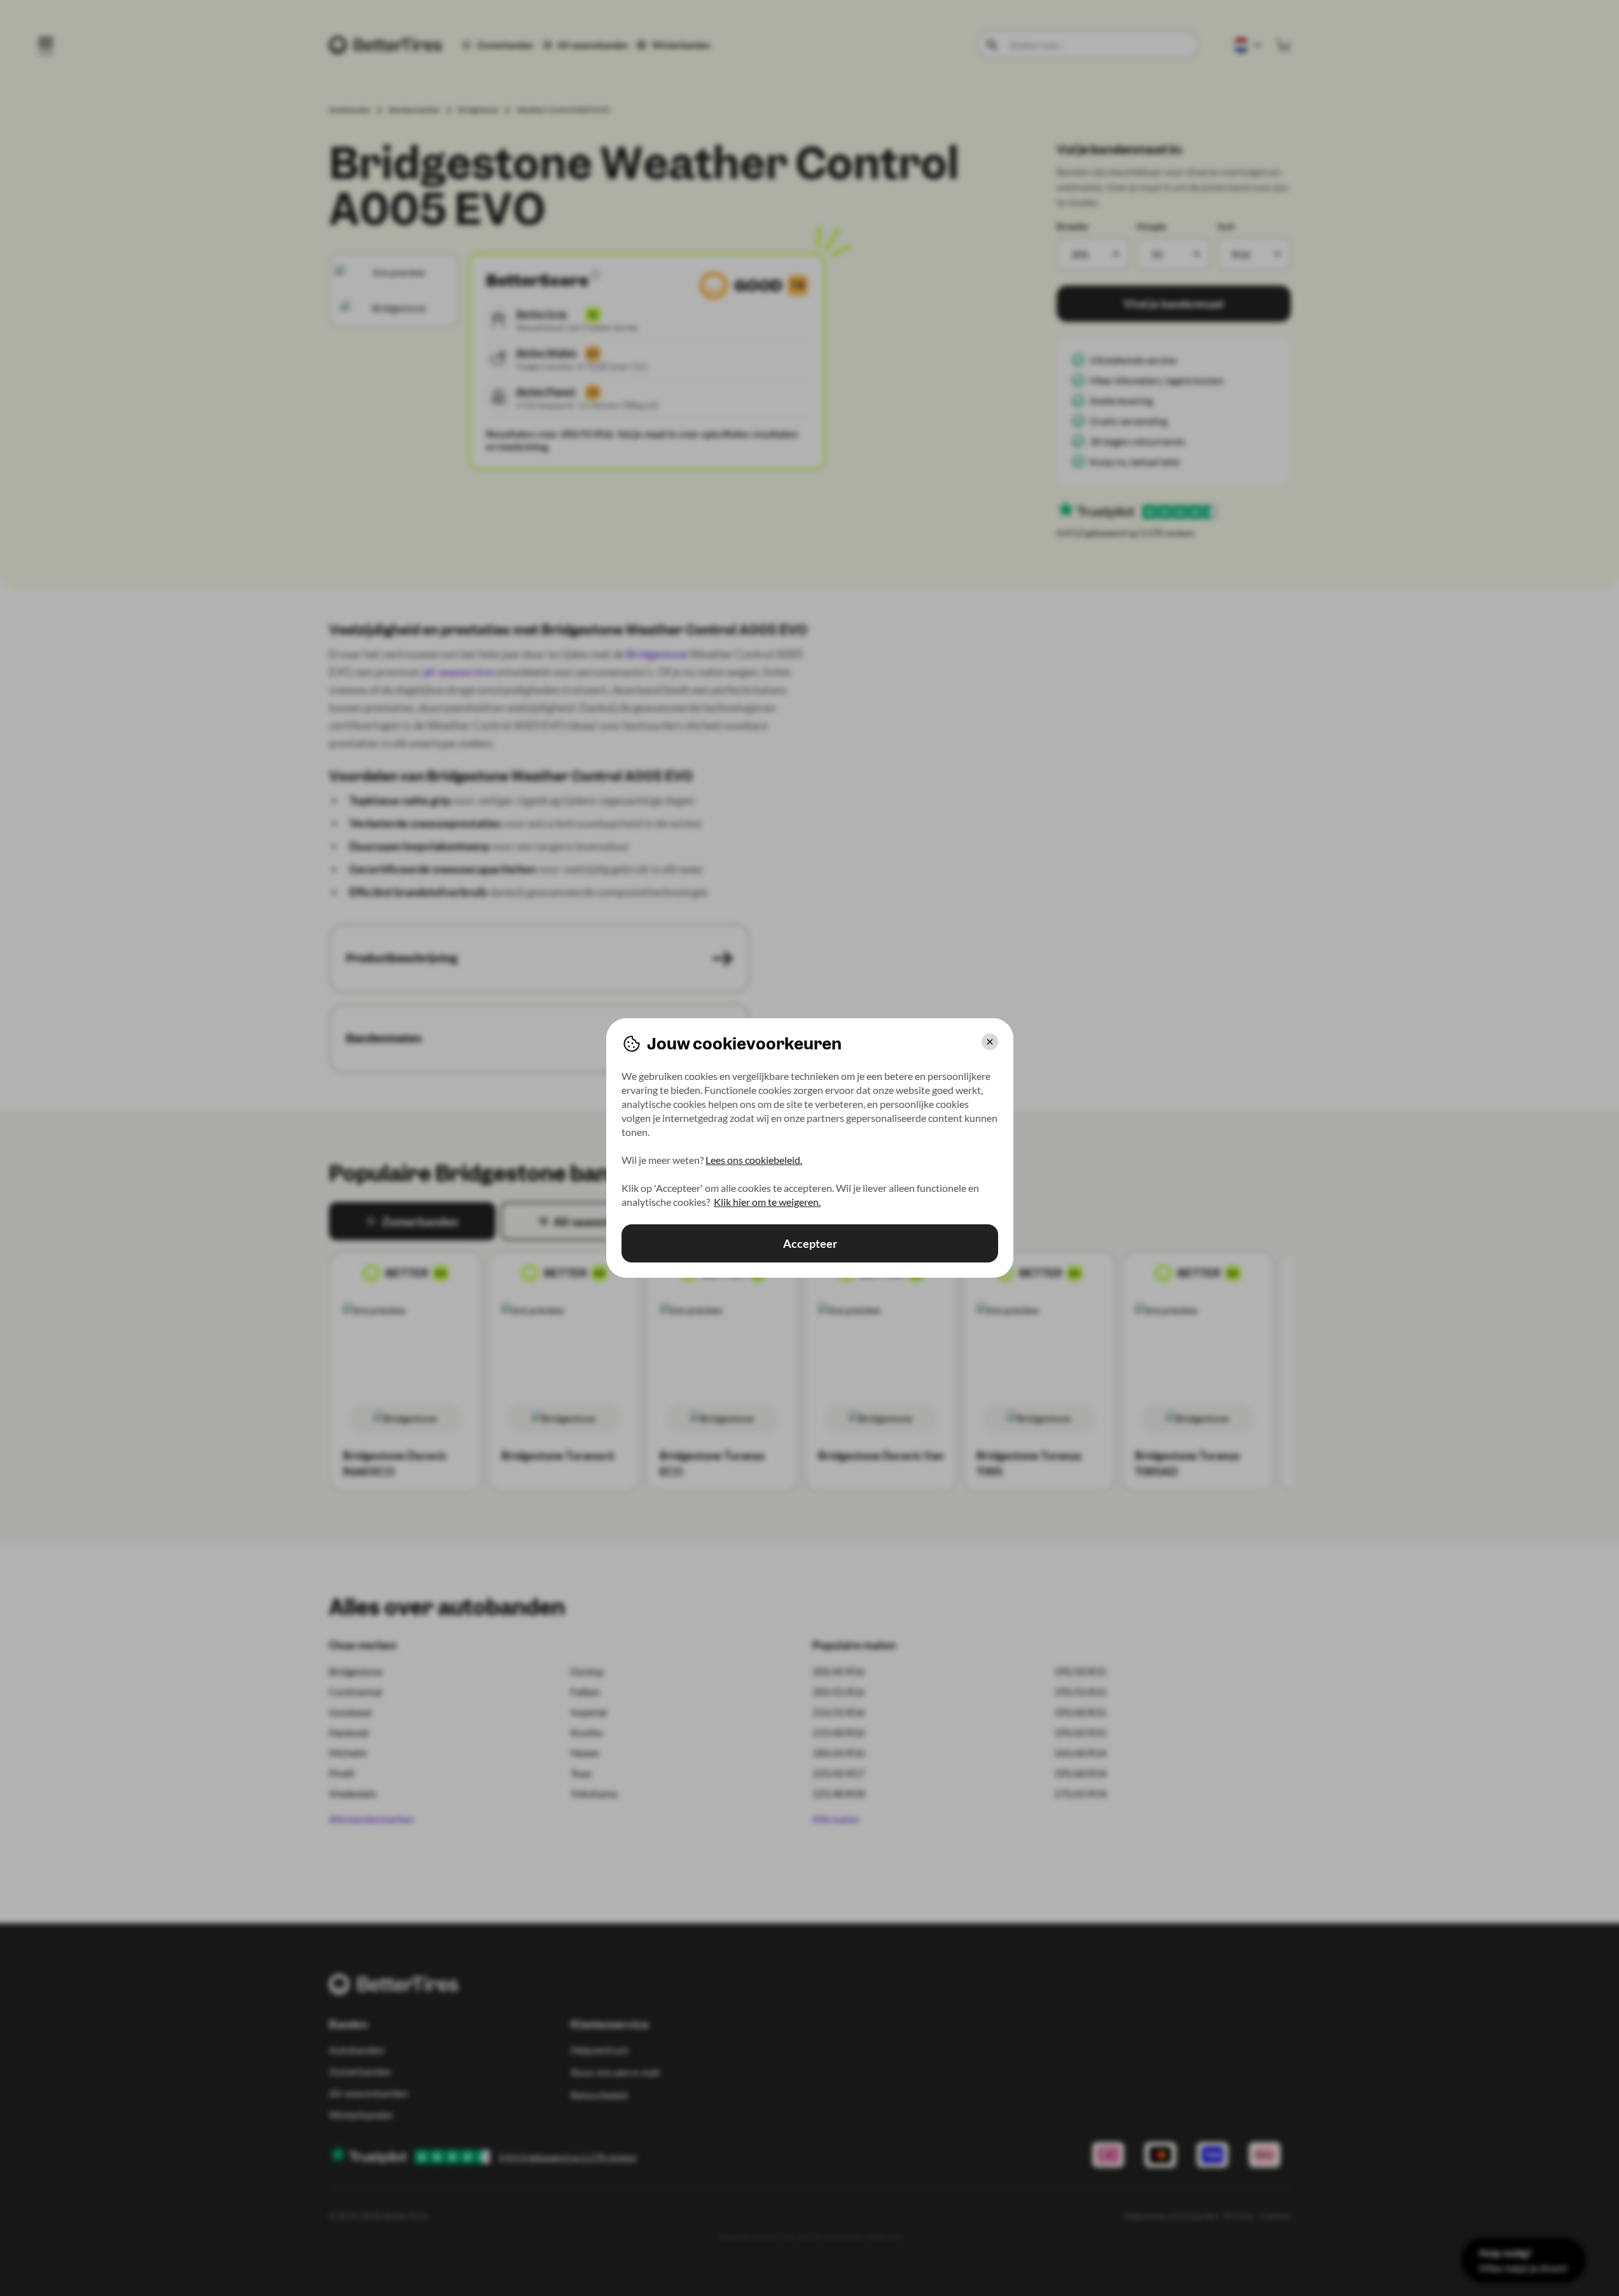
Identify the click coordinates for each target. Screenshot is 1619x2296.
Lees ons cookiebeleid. (754, 1160)
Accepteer (809, 1243)
